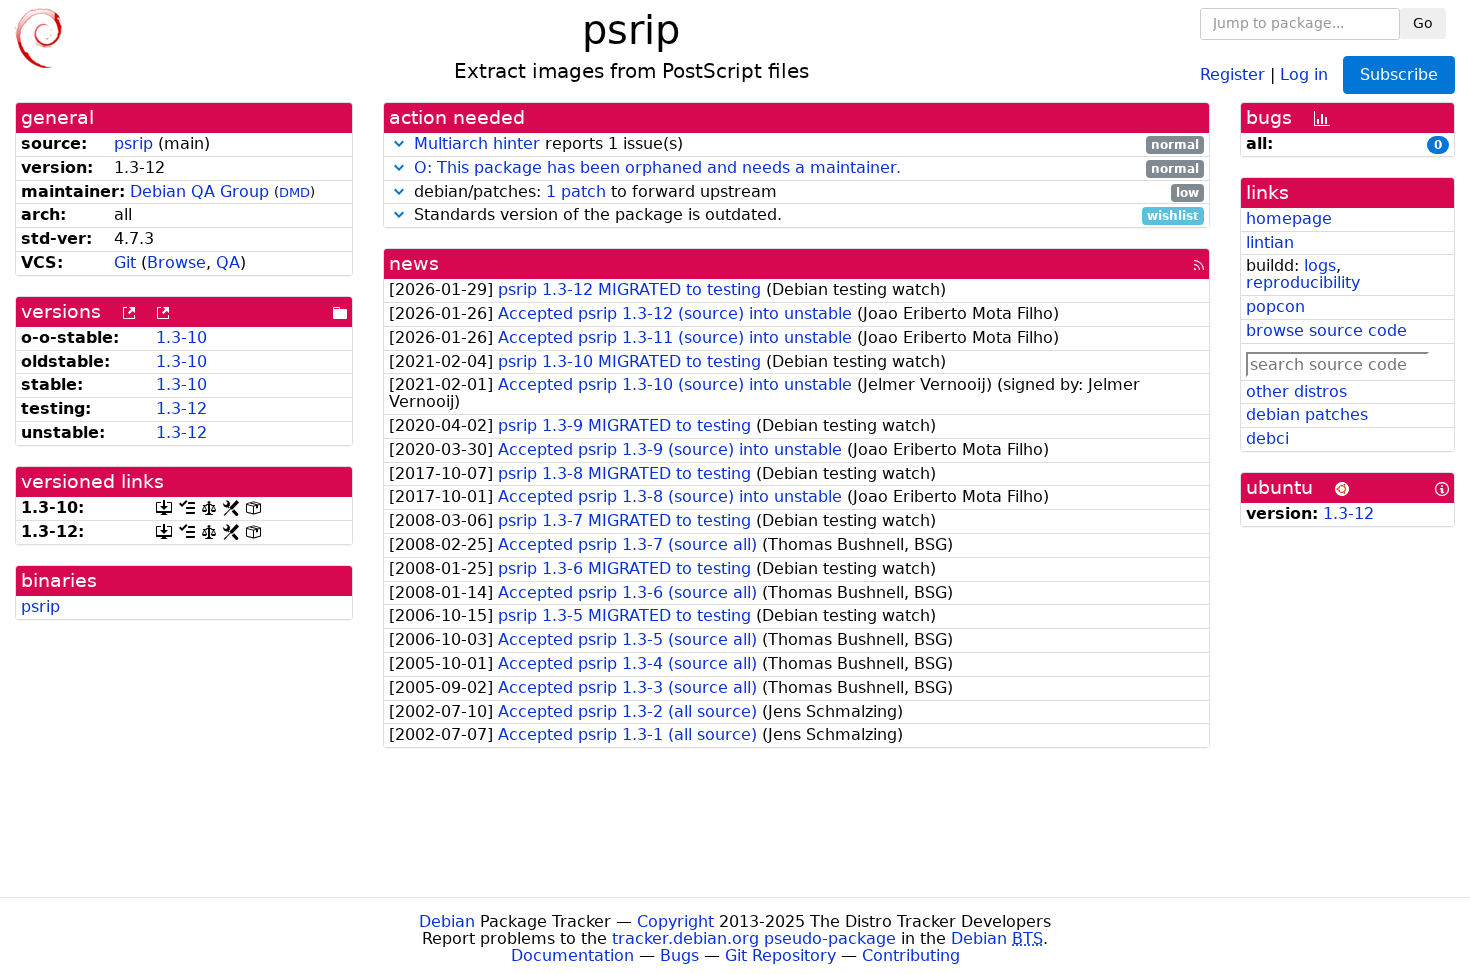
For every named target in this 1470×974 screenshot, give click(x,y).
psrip (133, 143)
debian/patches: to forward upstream (804, 192)
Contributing (911, 955)
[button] (399, 143)
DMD (294, 192)
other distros (1296, 391)
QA (228, 262)
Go (1423, 23)
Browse (176, 262)
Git (125, 262)
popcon (1275, 306)
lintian (1270, 242)
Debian (447, 921)
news (414, 263)
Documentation (572, 955)
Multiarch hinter (477, 143)
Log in (1304, 73)
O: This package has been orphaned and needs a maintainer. (657, 167)
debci (1267, 438)
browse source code (1326, 330)
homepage (1289, 218)
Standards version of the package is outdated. (804, 215)
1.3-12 (181, 408)
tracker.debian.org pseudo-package (754, 938)
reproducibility (1303, 282)
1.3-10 (181, 337)
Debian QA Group (199, 191)
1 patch (576, 191)
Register (1232, 73)
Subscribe (1399, 74)
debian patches (1307, 414)
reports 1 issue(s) (807, 144)
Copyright (675, 921)
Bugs (679, 955)
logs (1320, 265)
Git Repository (780, 955)
